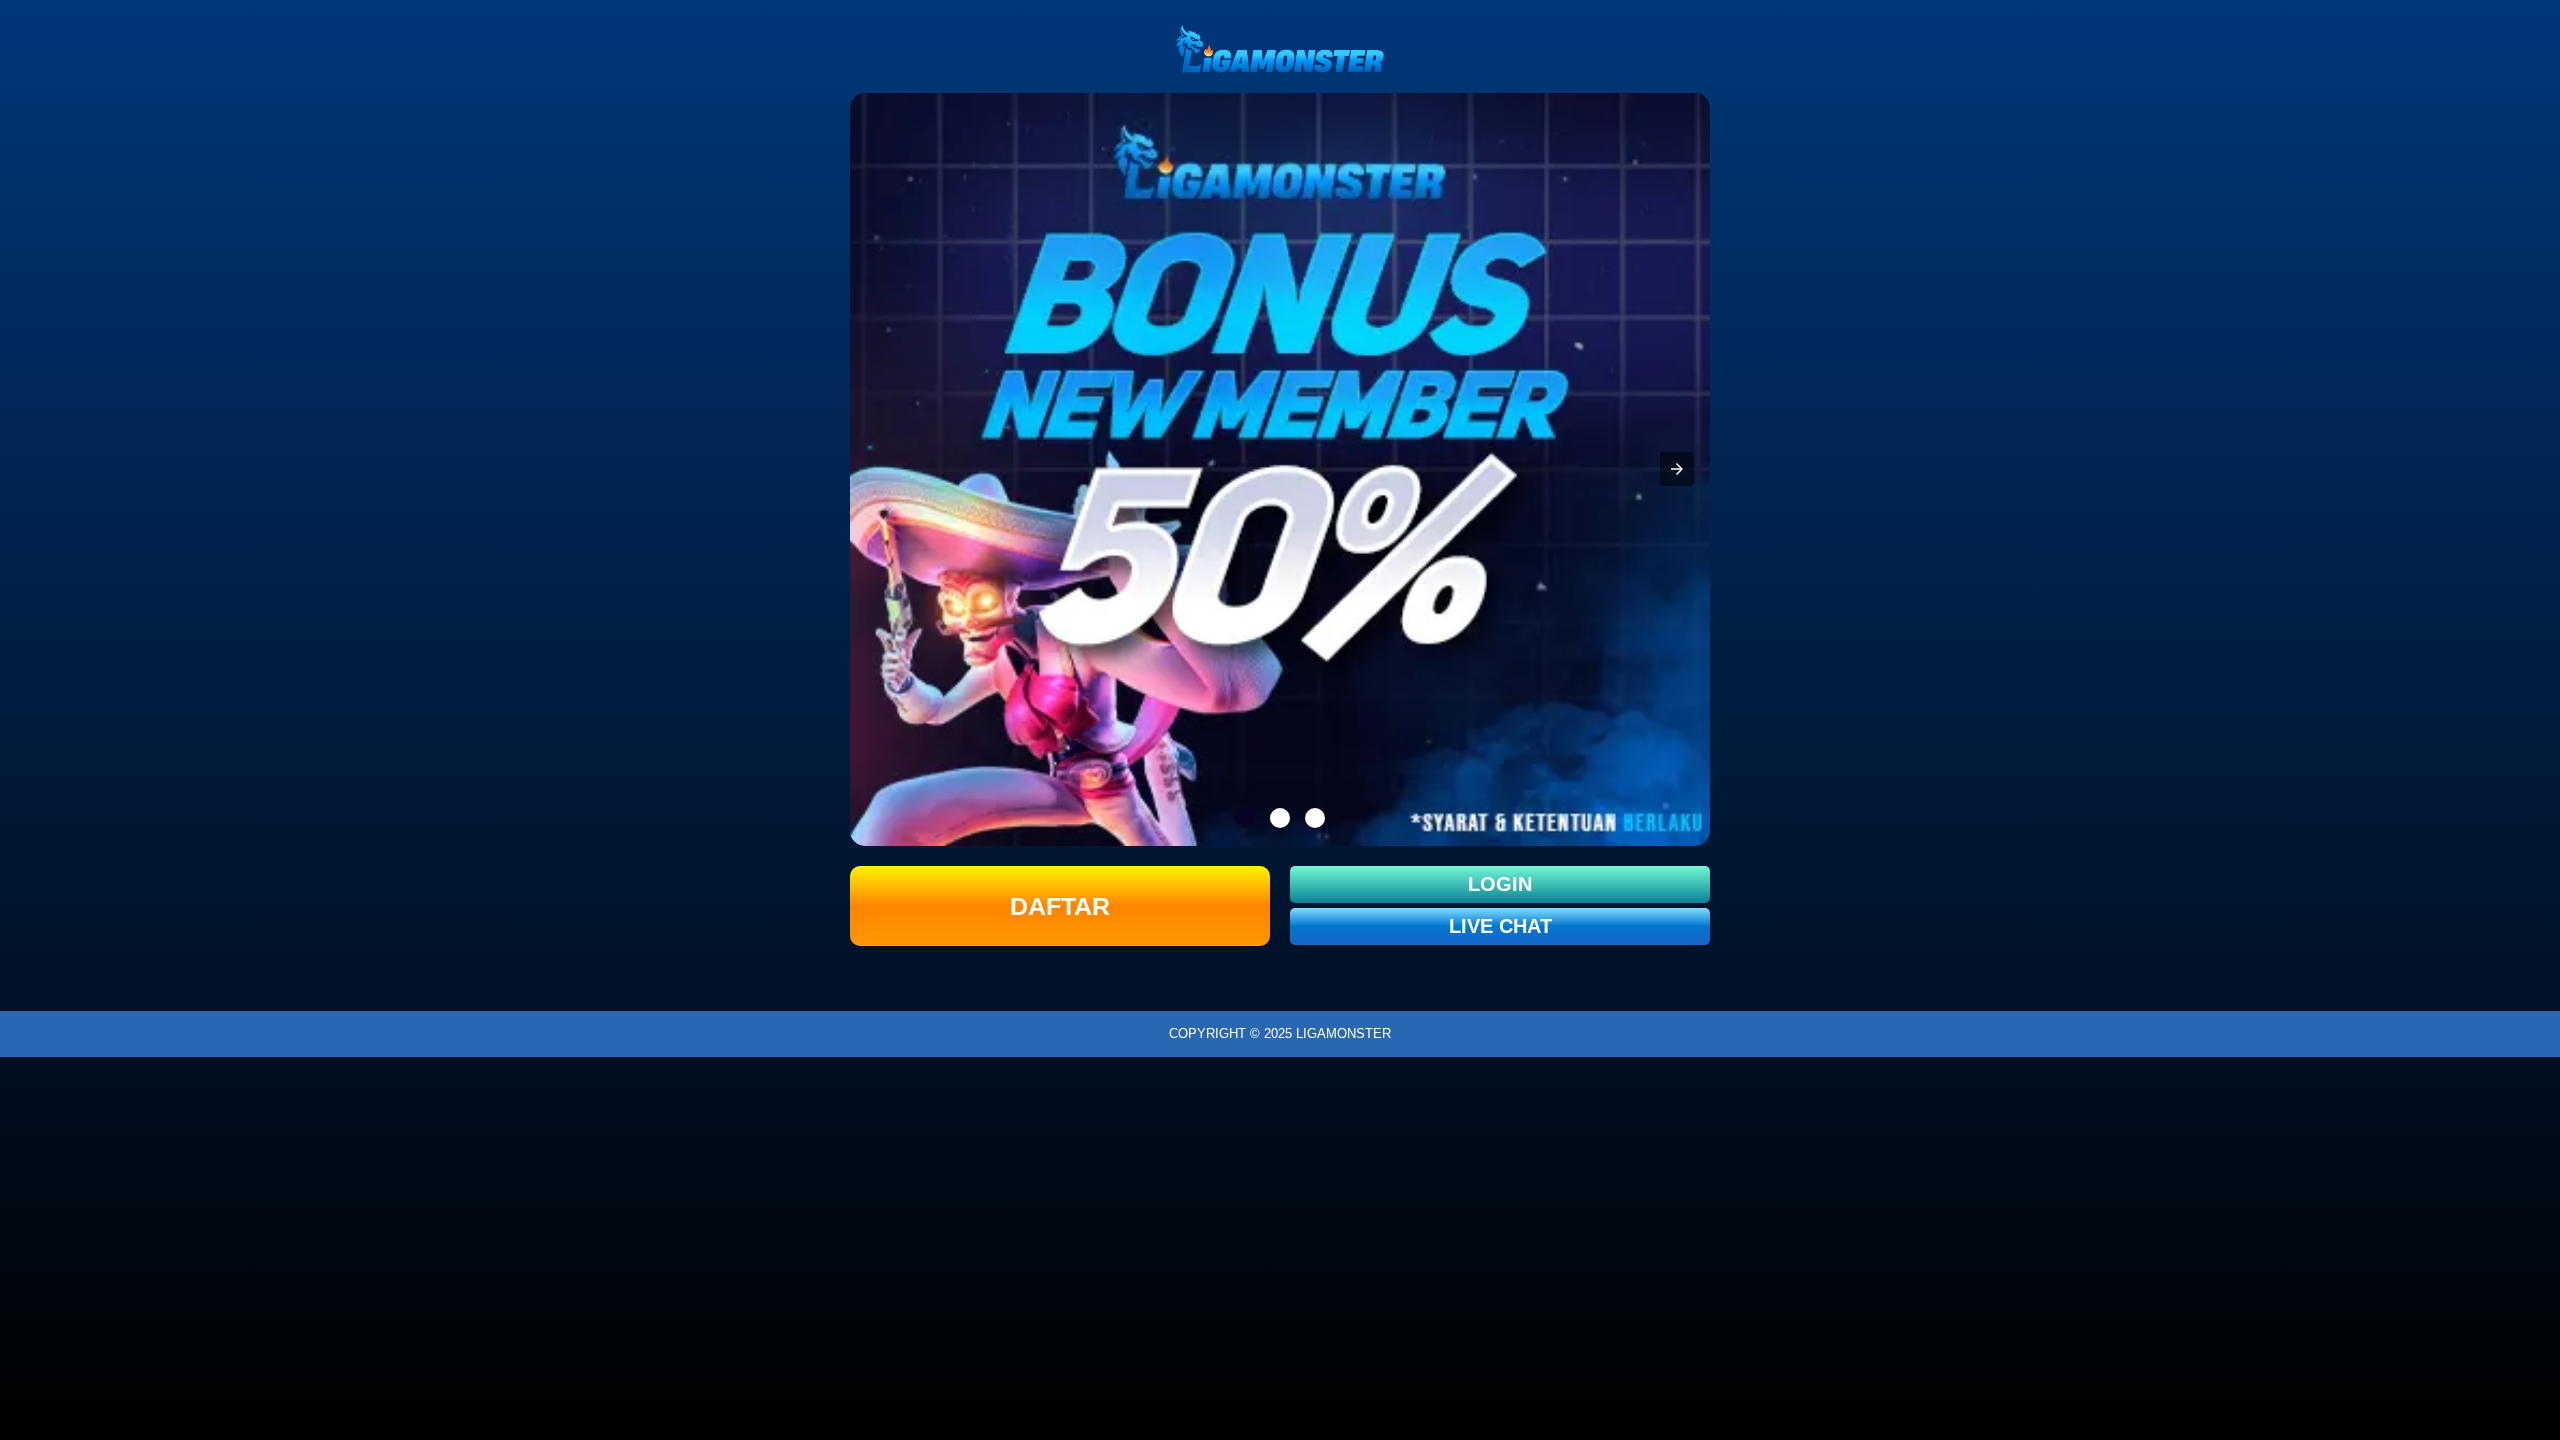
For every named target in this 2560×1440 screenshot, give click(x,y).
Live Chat (1500, 926)
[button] (1677, 469)
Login (1500, 884)
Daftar (1060, 906)
